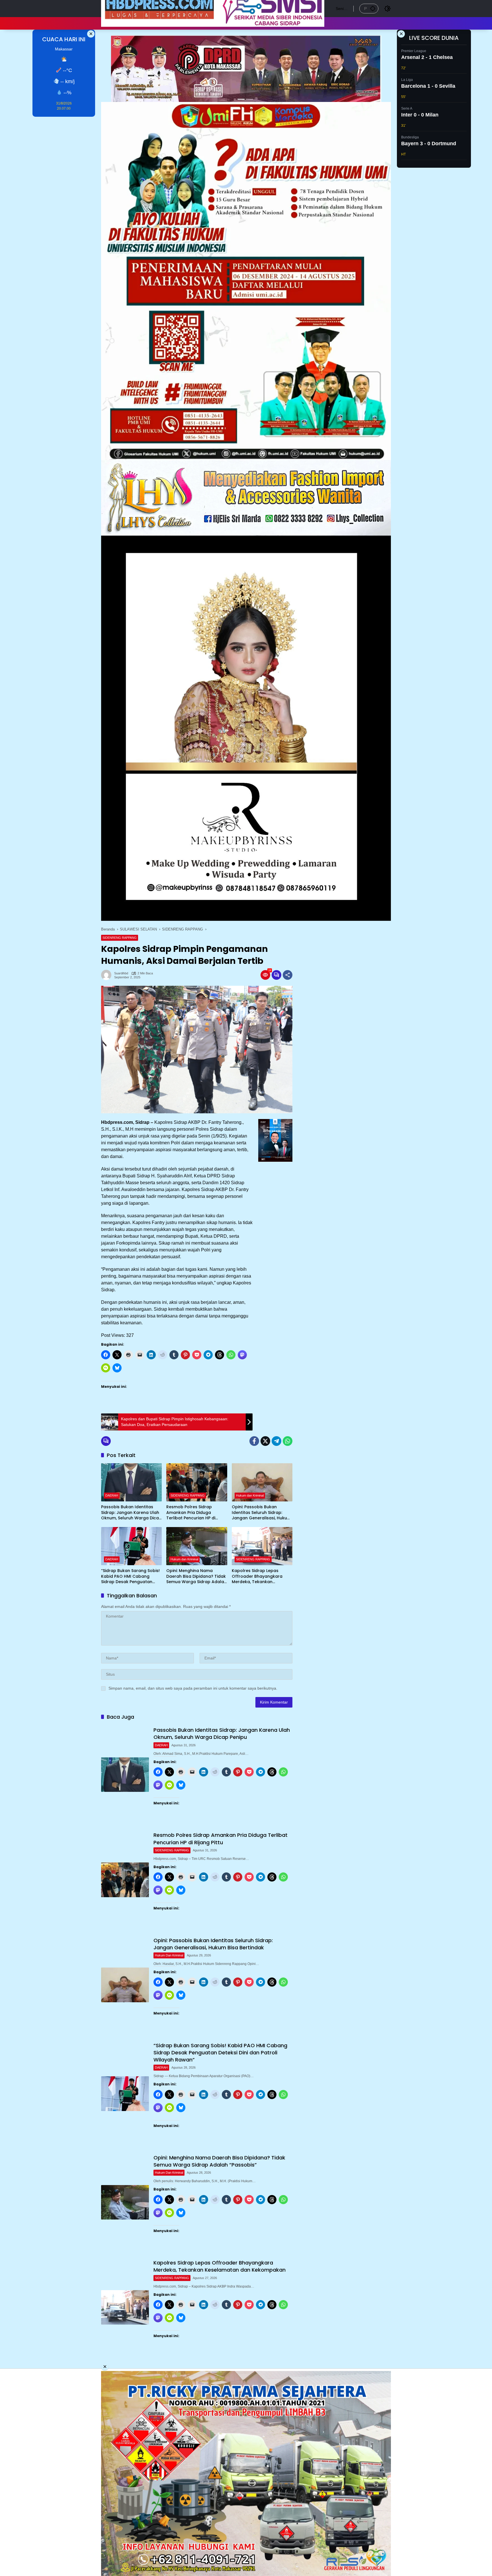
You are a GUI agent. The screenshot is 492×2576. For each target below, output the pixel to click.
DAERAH (112, 1495)
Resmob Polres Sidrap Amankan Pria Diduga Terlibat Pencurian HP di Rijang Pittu (191, 1513)
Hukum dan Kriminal (250, 1495)
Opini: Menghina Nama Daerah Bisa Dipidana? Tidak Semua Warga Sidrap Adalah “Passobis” (196, 1576)
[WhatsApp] (288, 1441)
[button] (373, 8)
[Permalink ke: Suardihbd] (108, 975)
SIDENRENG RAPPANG (120, 938)
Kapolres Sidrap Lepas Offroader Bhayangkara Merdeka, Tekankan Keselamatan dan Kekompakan (257, 1576)
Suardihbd (121, 973)
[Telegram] (276, 1441)
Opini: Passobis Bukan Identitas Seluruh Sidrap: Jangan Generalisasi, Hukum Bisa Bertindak (261, 1513)
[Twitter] (265, 1441)
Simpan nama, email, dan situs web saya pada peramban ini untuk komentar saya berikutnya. (193, 1688)
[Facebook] (254, 1441)
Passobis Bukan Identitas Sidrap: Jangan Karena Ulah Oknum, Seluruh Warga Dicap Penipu (131, 1513)
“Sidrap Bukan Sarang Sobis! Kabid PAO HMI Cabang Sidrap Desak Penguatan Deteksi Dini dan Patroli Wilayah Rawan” (130, 1576)
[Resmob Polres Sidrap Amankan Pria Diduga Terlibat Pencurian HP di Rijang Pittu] (197, 1482)
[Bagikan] (288, 975)
